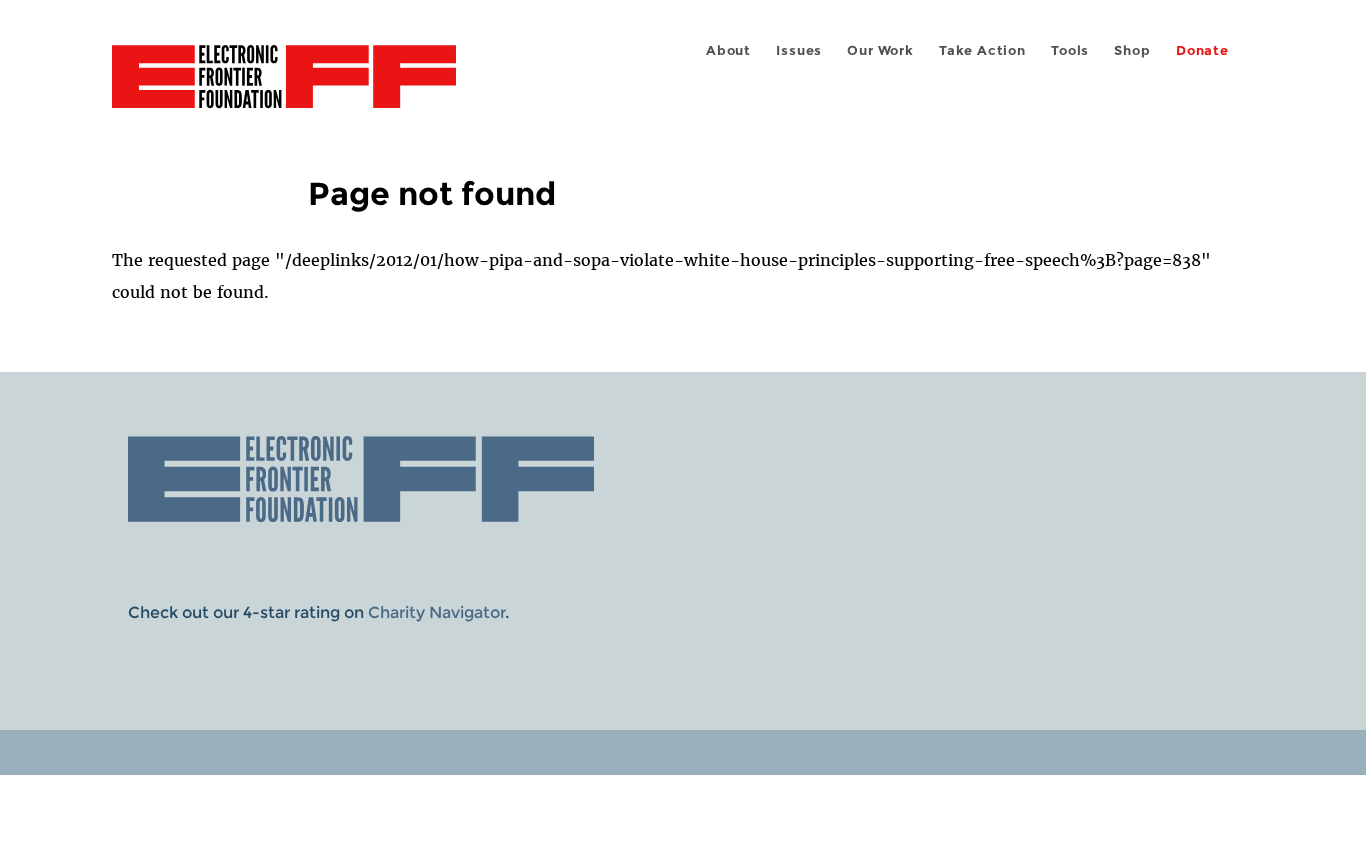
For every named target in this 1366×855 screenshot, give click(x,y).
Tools (1070, 50)
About (728, 50)
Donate (1202, 50)
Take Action (982, 50)
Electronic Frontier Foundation (284, 88)
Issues (799, 50)
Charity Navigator (436, 612)
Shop (1132, 50)
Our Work (880, 50)
